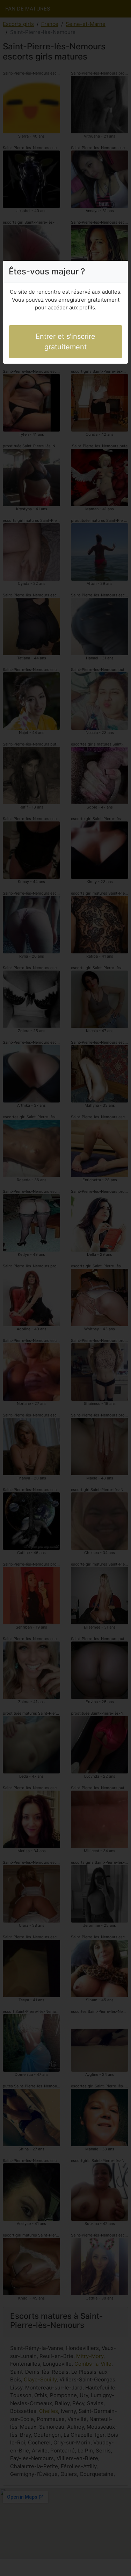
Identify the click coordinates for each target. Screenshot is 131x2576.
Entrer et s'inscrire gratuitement (65, 342)
